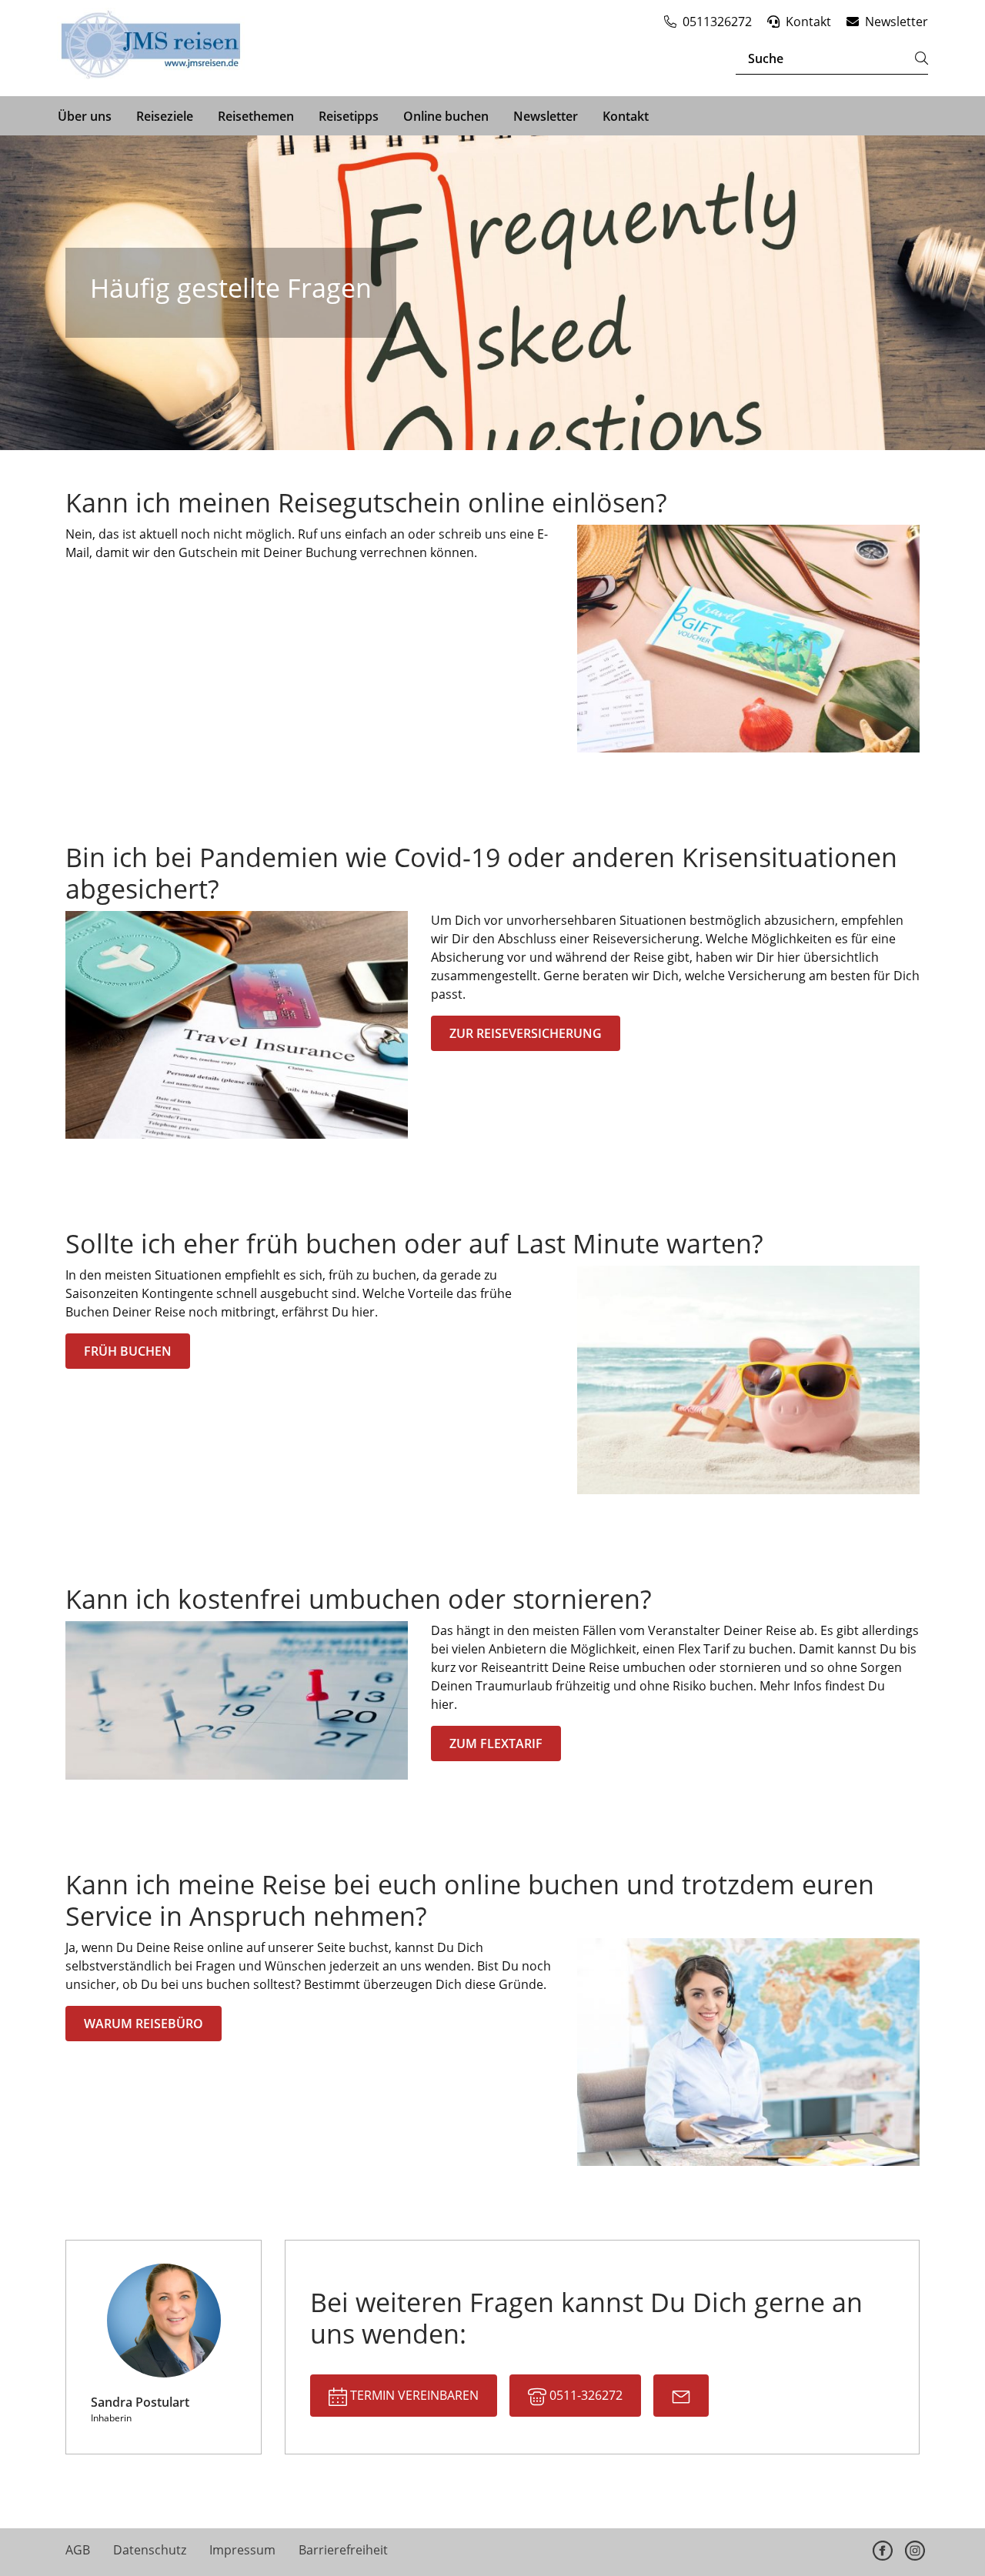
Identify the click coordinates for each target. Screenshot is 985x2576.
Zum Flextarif (496, 1743)
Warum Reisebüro (144, 2024)
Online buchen (446, 116)
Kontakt (626, 116)
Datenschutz (150, 2550)
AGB (78, 2550)
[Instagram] (915, 2551)
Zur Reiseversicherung (526, 1033)
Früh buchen (128, 1351)
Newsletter (546, 116)
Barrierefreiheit (343, 2550)
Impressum (242, 2550)
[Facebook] (883, 2551)
